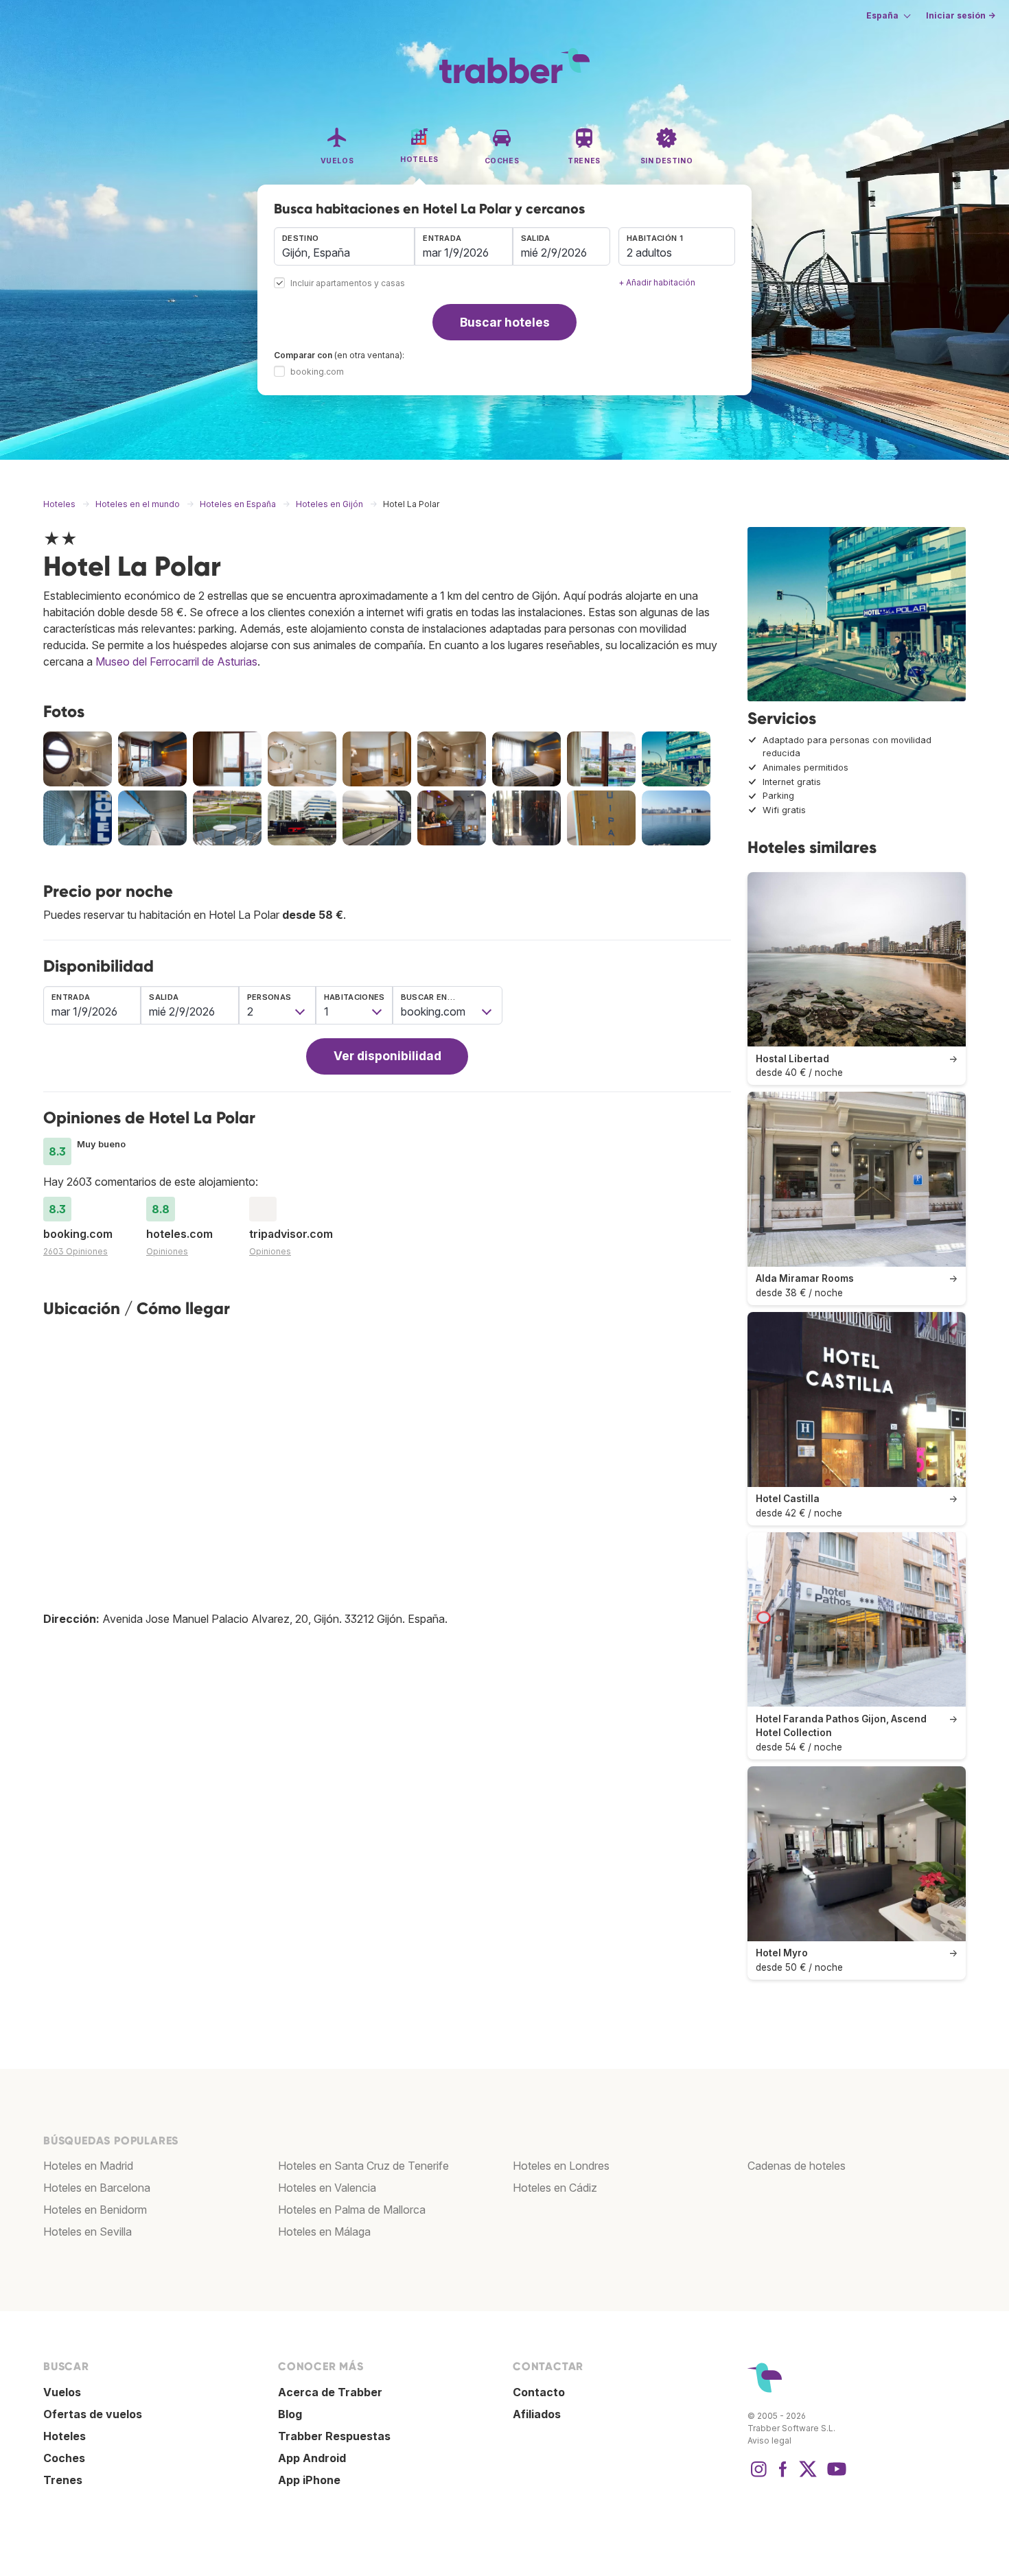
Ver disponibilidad (387, 1056)
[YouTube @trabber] (835, 2476)
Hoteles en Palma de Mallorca (352, 2210)
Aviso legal (769, 2440)
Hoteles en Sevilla (88, 2232)
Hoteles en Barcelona (97, 2188)
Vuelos (62, 2392)
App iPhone (309, 2480)
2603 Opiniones (76, 1251)
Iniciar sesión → (961, 15)
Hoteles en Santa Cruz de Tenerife (363, 2166)
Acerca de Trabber (330, 2392)
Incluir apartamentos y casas (348, 284)
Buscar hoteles (505, 322)
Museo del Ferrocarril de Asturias (176, 661)
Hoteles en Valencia (327, 2188)
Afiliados (537, 2414)
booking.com (317, 372)
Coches (64, 2458)
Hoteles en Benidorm (95, 2210)
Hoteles (65, 2436)
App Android (312, 2458)
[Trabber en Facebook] (783, 2476)
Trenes (63, 2480)
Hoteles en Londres (561, 2166)
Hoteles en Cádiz (555, 2188)
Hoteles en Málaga (324, 2232)
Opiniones (167, 1251)
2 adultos (649, 253)
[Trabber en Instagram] (758, 2476)
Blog (290, 2414)
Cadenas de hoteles (797, 2166)
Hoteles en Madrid (88, 2166)
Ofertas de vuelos (93, 2414)
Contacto (539, 2392)
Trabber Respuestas (334, 2436)
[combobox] (344, 246)
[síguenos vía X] (808, 2476)
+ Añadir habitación (657, 282)
